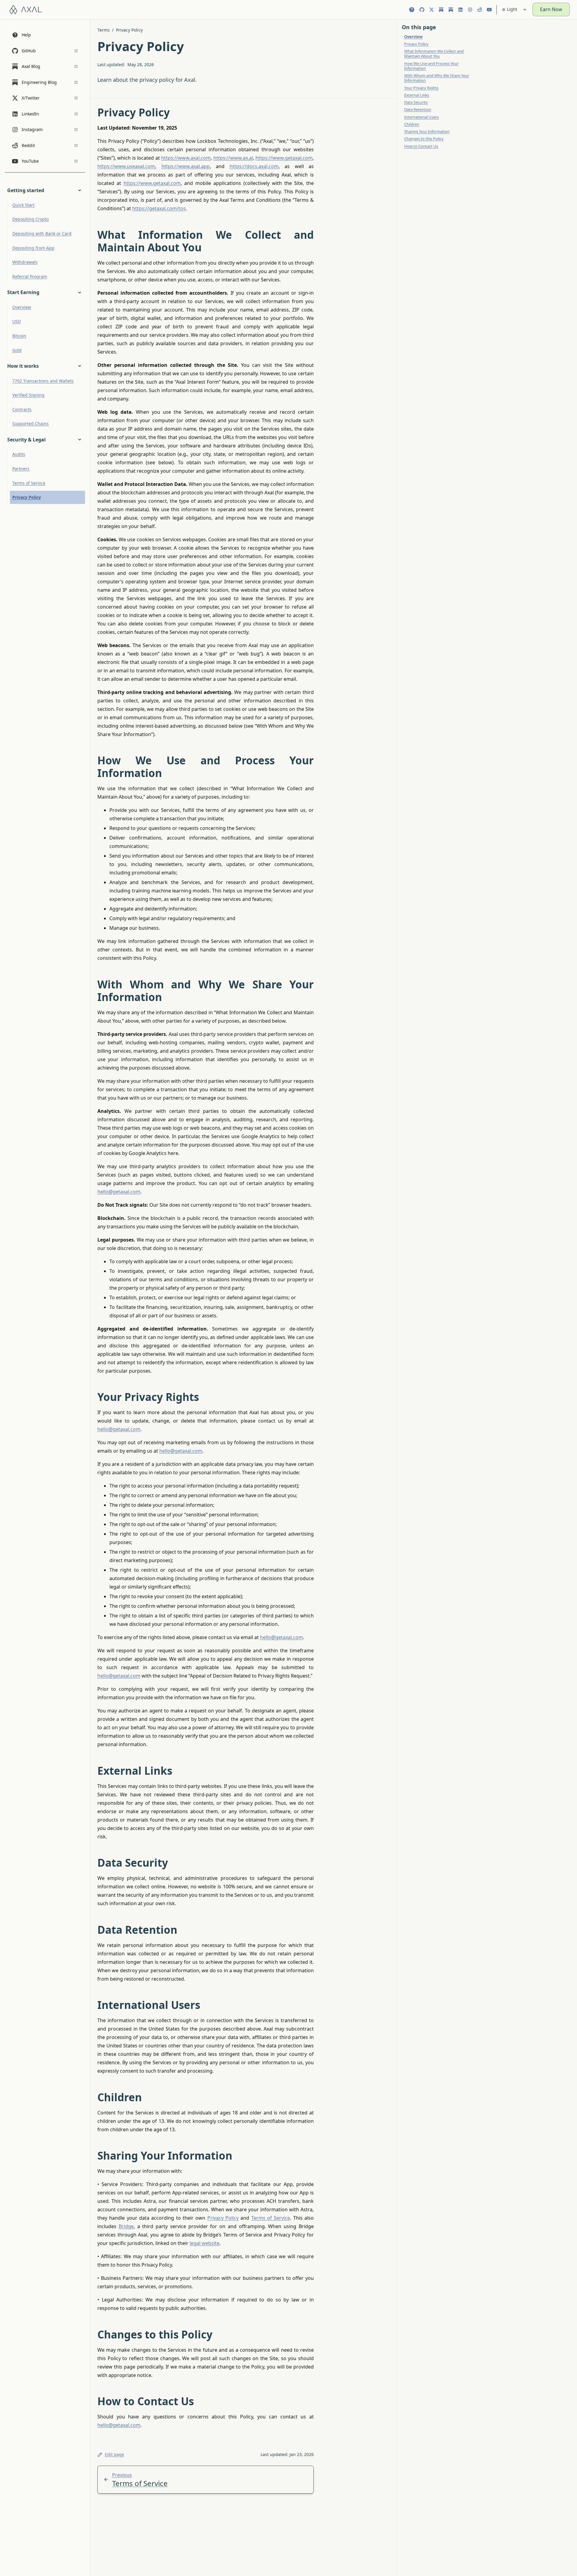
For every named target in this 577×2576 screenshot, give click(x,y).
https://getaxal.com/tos (159, 208)
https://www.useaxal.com (126, 166)
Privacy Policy (129, 30)
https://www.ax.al (233, 158)
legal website (205, 2243)
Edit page (114, 2454)
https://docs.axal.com (254, 166)
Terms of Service (271, 2218)
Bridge (126, 2226)
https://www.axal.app (186, 166)
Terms (104, 30)
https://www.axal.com (186, 158)
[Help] (412, 10)
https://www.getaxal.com (284, 158)
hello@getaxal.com (119, 1192)
